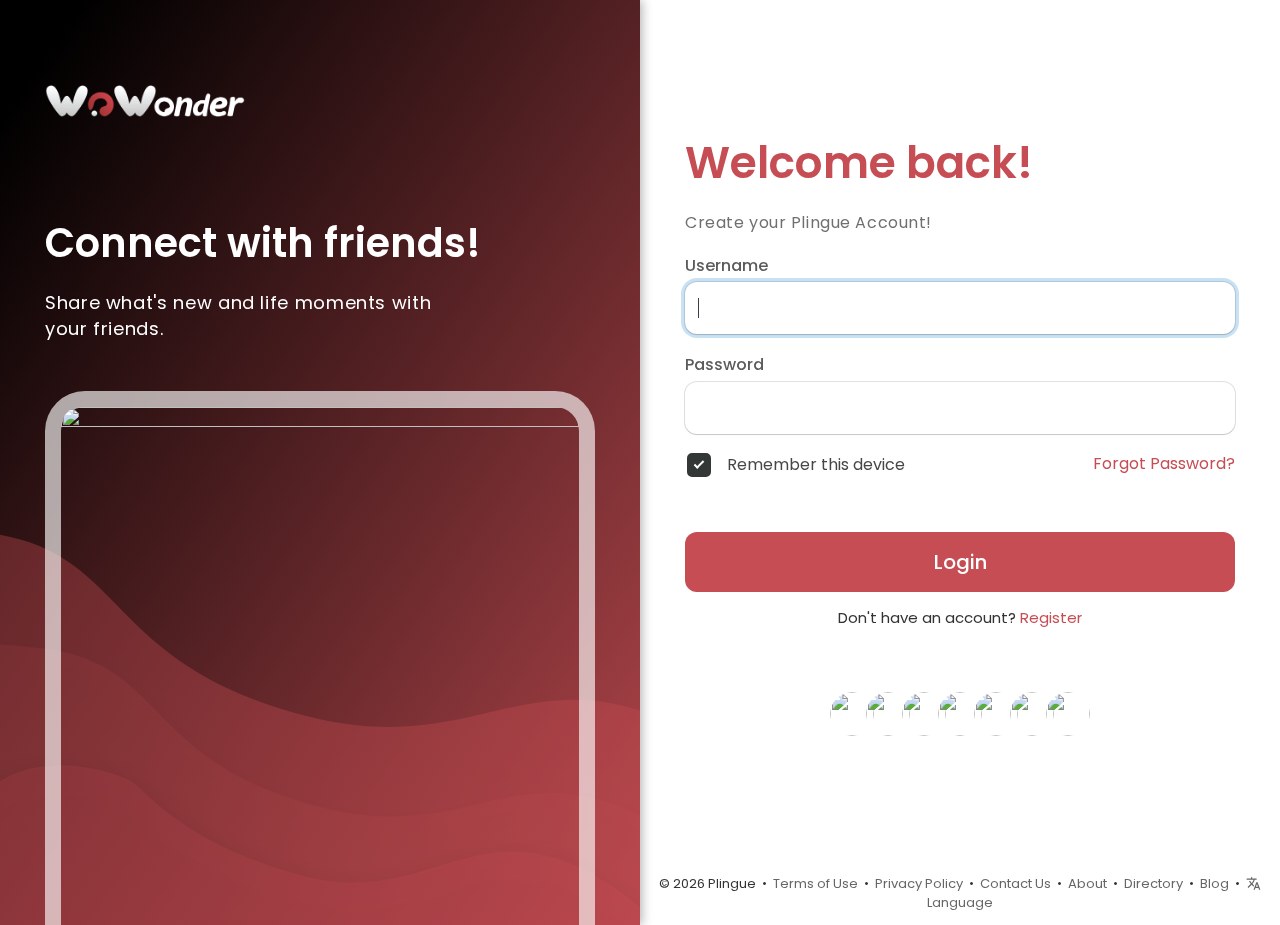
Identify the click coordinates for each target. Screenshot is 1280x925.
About (1087, 883)
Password (724, 365)
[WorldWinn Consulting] (996, 712)
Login (960, 562)
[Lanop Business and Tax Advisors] (1068, 712)
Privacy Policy (919, 883)
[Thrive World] (888, 712)
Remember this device (816, 465)
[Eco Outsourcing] (924, 712)
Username (726, 266)
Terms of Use (815, 883)
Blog (1214, 883)
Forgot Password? (1164, 464)
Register (1051, 617)
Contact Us (1015, 883)
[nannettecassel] (960, 712)
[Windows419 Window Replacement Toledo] (1032, 712)
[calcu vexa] (852, 712)
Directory (1153, 883)
